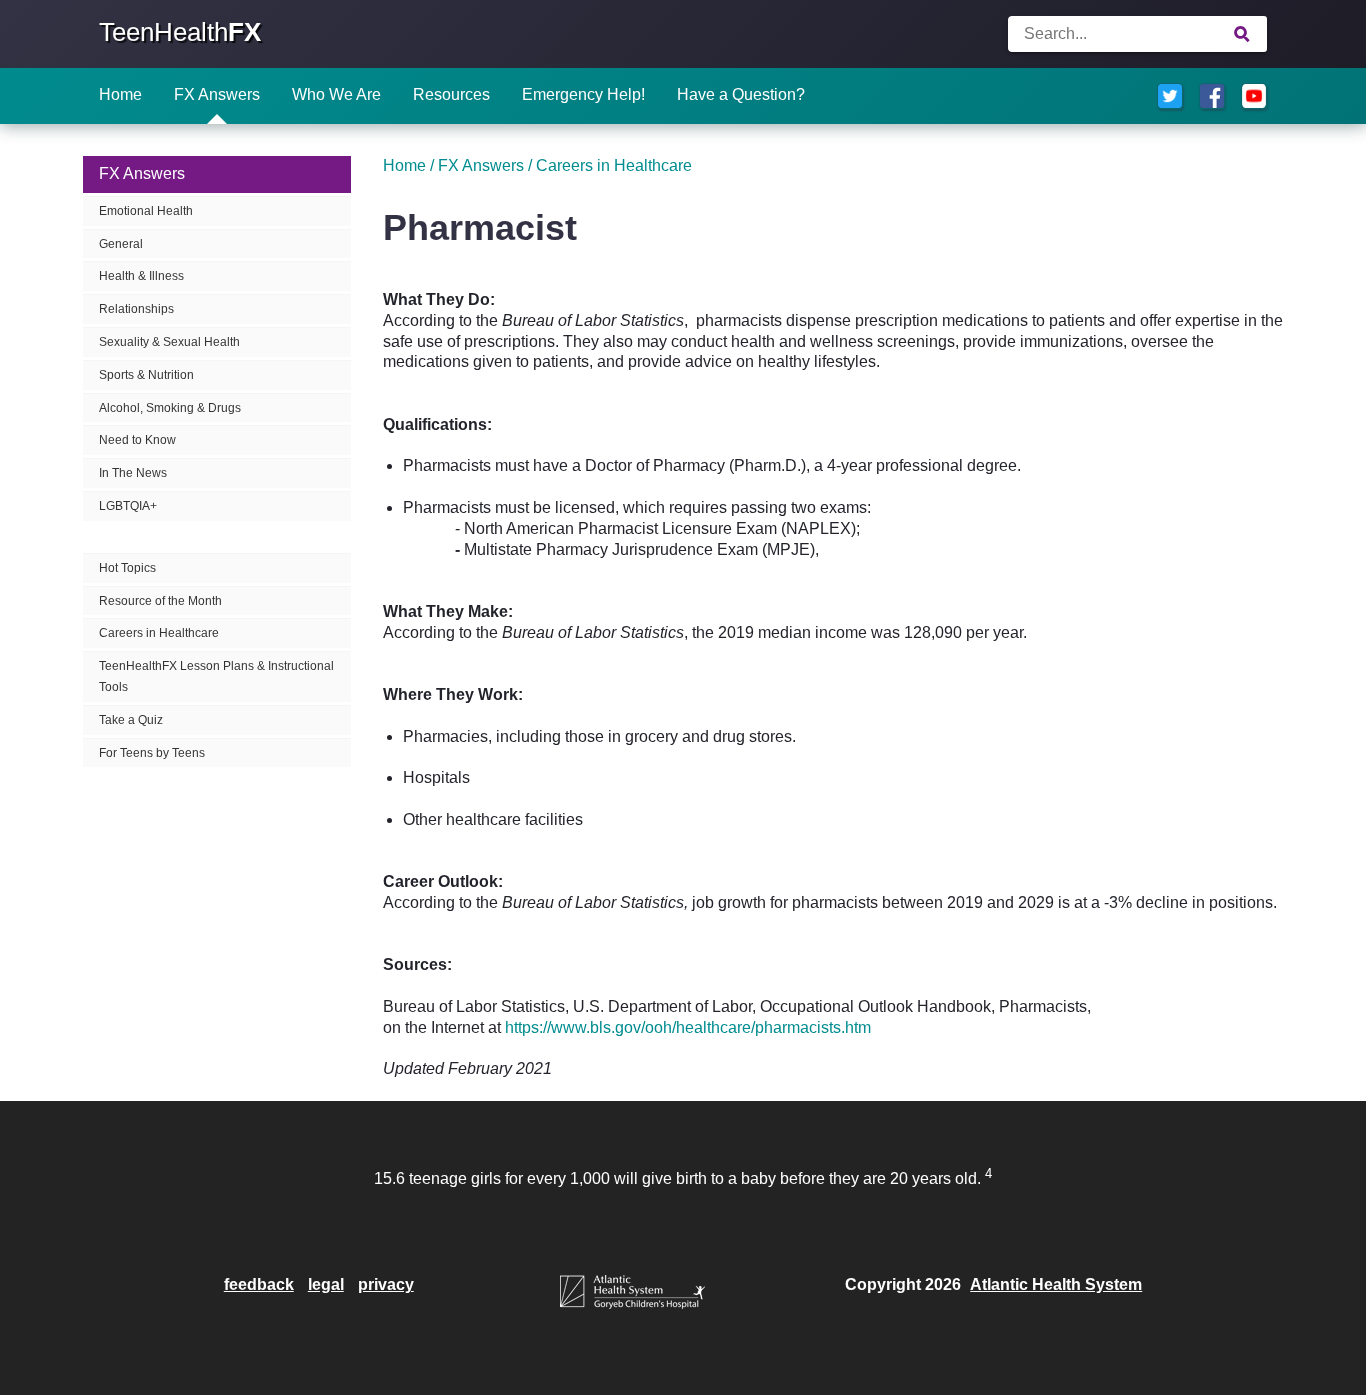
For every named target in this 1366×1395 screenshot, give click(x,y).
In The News (133, 473)
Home (120, 94)
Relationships (136, 309)
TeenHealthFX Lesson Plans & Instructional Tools (216, 676)
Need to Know (137, 440)
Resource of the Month (160, 601)
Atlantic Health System (1056, 1284)
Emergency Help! (583, 94)
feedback (259, 1284)
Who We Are (336, 94)
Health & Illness (141, 276)
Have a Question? (741, 94)
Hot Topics (127, 568)
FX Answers (217, 94)
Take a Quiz (131, 720)
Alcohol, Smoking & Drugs (170, 408)
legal (326, 1284)
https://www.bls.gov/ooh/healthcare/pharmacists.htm (688, 1027)
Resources (451, 94)
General (121, 244)
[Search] (1242, 34)
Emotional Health (146, 211)
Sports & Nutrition (146, 375)
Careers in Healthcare (159, 633)
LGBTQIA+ (128, 506)
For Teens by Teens (152, 753)
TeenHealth (180, 32)
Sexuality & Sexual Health (169, 342)
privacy (386, 1284)
